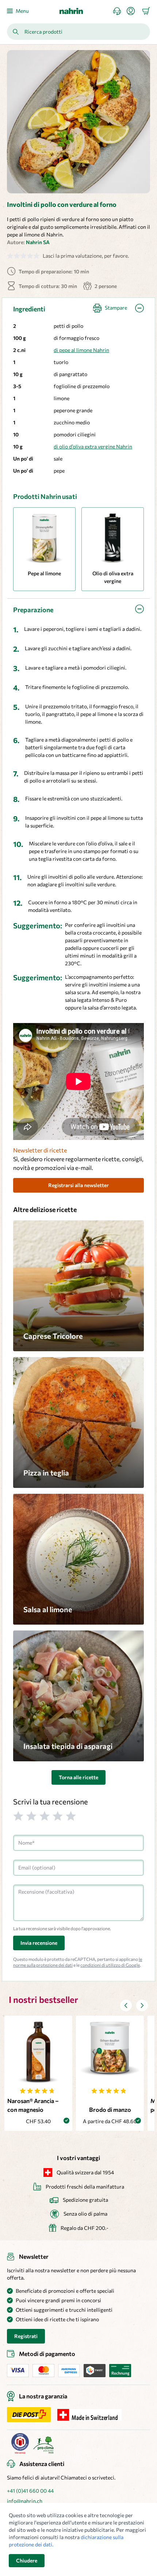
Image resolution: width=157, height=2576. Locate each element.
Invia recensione (39, 1943)
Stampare (116, 308)
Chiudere (27, 2560)
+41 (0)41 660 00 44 (30, 2491)
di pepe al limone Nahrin (81, 350)
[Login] (134, 11)
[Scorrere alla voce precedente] (126, 2005)
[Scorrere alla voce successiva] (142, 2005)
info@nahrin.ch (25, 2501)
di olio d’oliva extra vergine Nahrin (93, 446)
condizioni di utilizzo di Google (110, 1965)
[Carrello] (146, 11)
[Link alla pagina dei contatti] (120, 11)
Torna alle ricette (78, 1777)
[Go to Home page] (71, 11)
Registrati (26, 2336)
